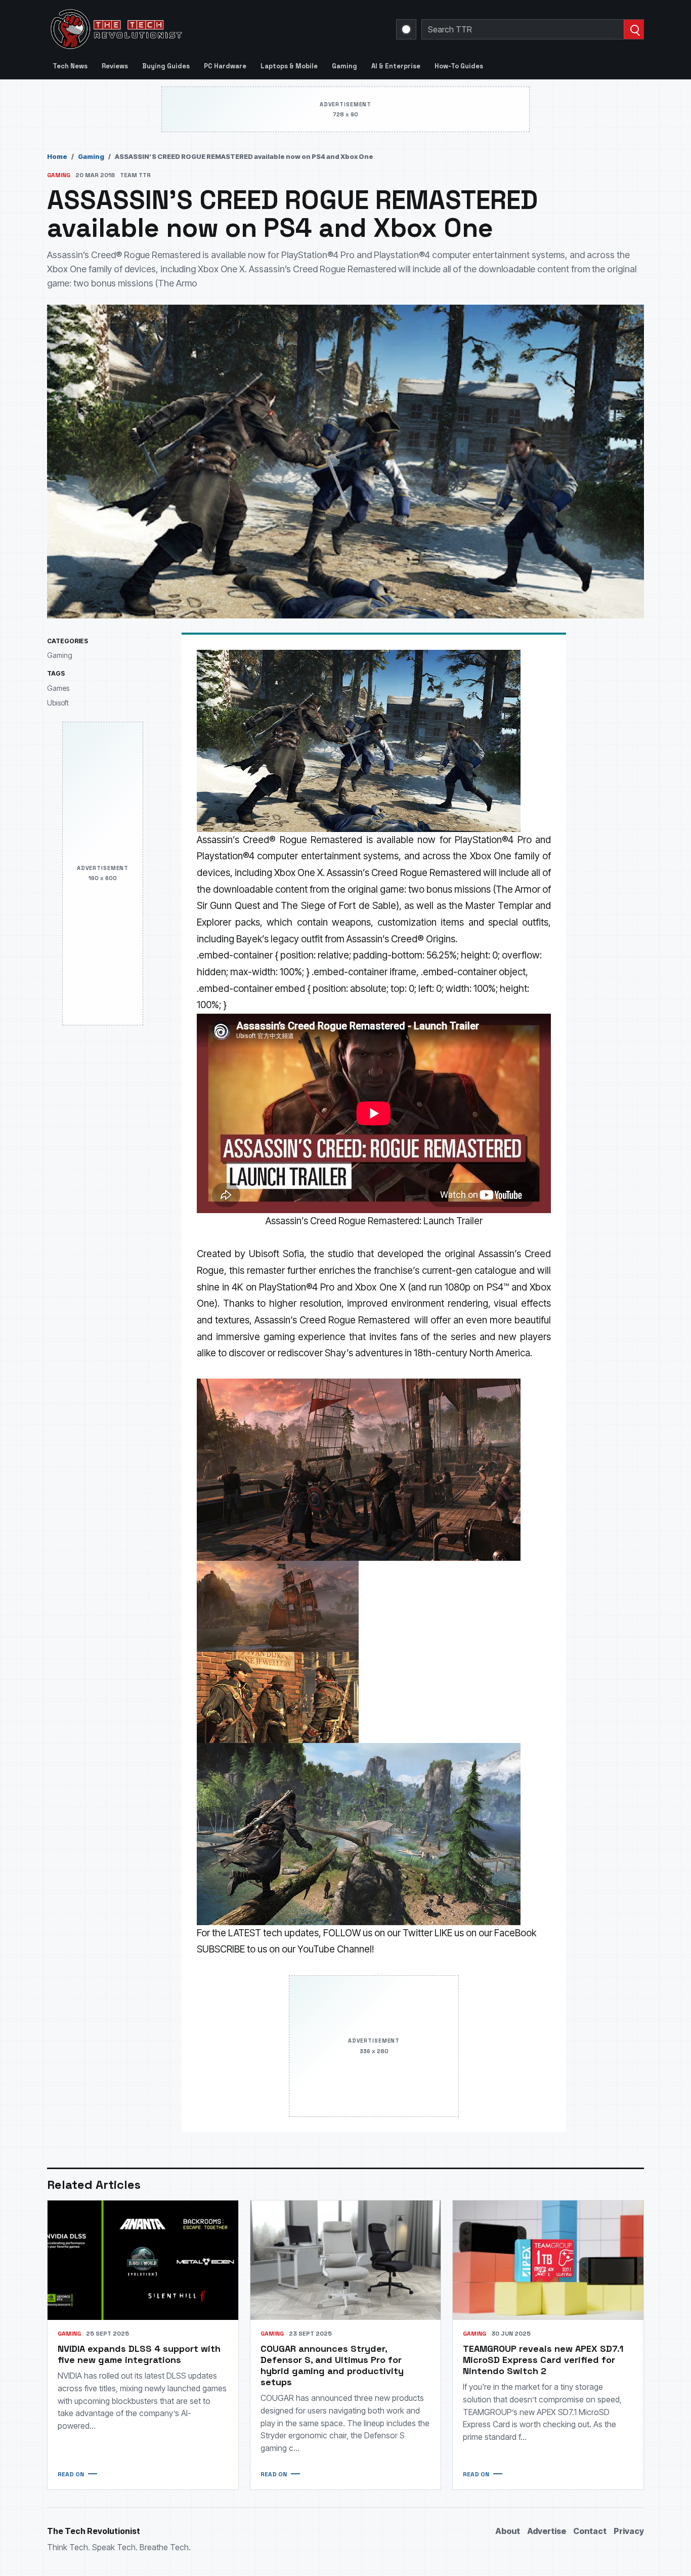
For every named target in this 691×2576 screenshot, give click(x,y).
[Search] (634, 29)
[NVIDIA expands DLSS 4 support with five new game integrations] (143, 2260)
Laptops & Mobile (289, 66)
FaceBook (515, 1933)
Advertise (547, 2531)
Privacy (629, 2531)
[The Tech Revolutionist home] (189, 29)
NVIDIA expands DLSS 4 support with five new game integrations (139, 2354)
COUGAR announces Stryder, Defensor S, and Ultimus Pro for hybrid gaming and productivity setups (332, 2365)
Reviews (115, 66)
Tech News (70, 66)
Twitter (418, 1933)
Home (57, 156)
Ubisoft (58, 703)
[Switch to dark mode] (406, 29)
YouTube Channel (335, 1949)
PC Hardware (225, 66)
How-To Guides (459, 66)
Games (58, 688)
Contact (590, 2531)
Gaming (344, 66)
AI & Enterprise (396, 66)
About (508, 2531)
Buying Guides (166, 66)
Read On (71, 2474)
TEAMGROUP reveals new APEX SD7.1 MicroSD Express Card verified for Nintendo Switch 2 (543, 2360)
